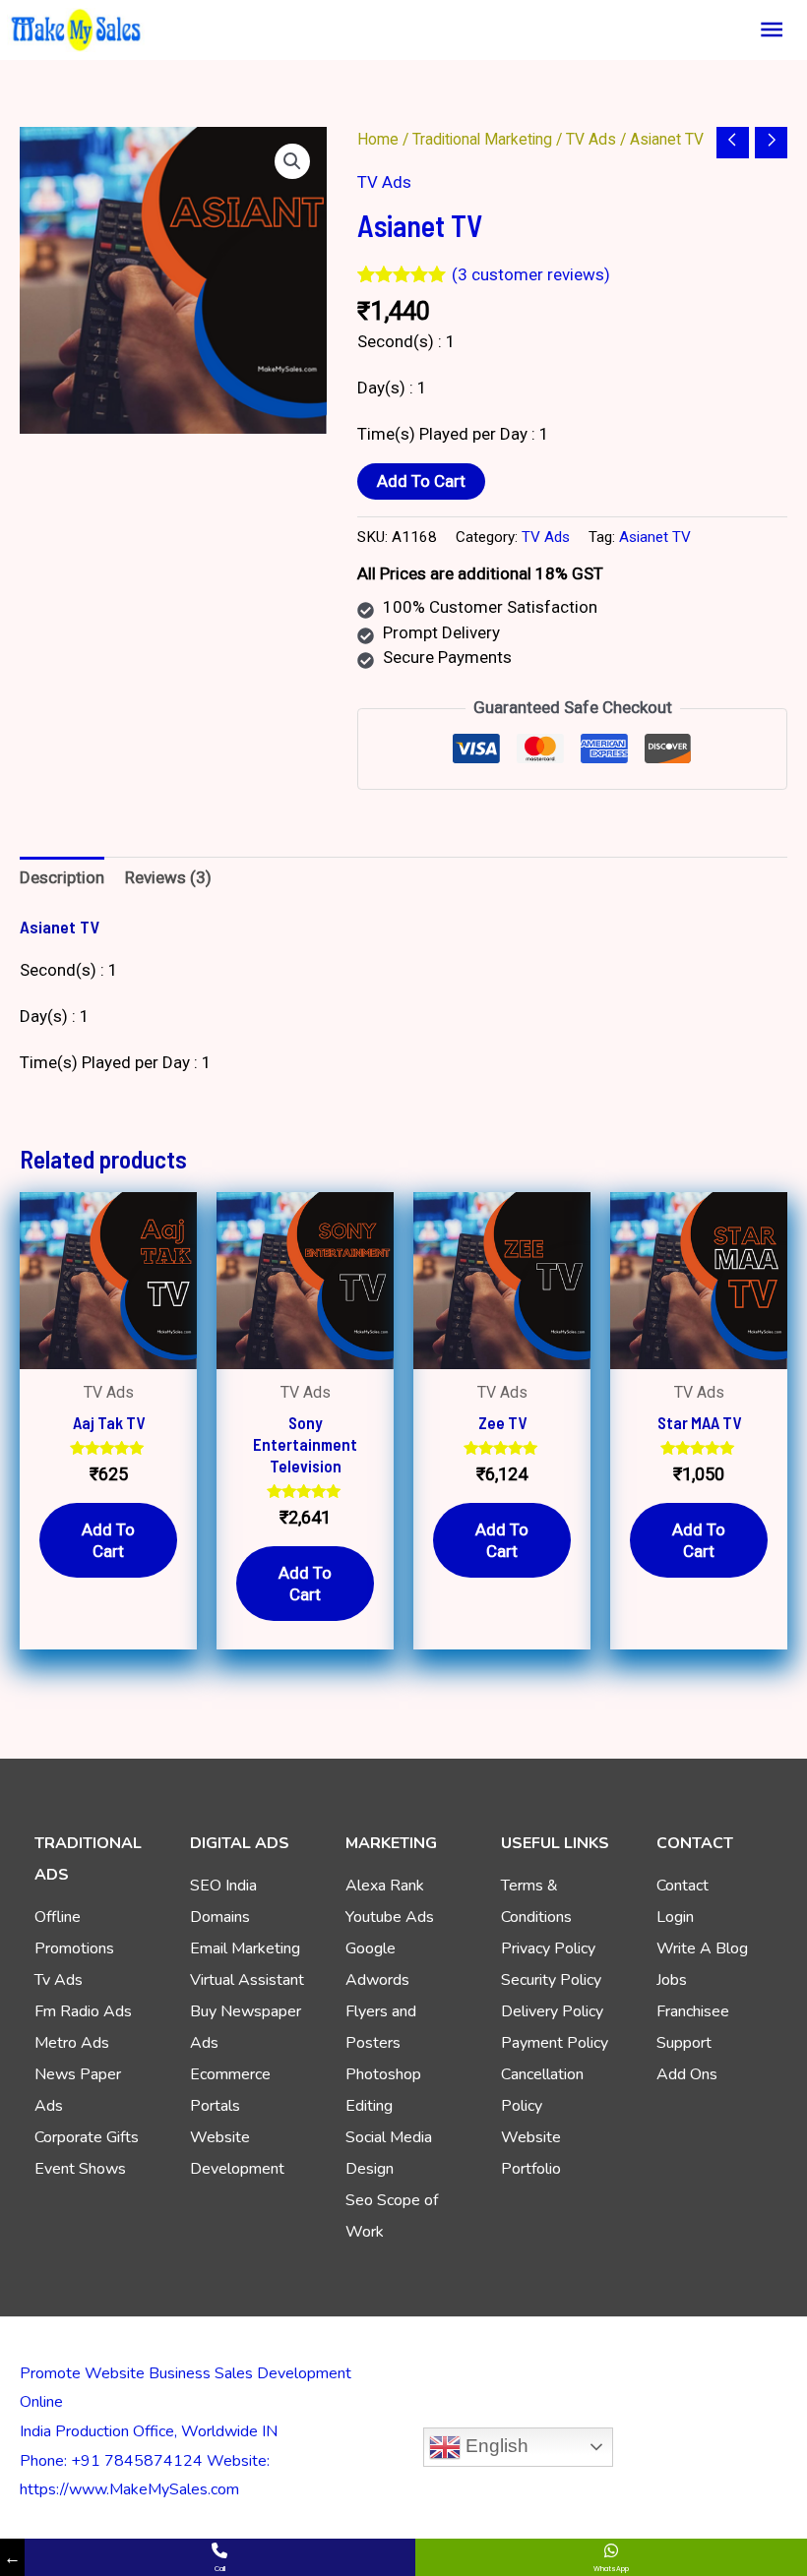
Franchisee (693, 2011)
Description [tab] (62, 877)
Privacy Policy (548, 1948)
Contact (683, 1886)
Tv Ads (59, 1980)
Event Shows (80, 2169)
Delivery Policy (552, 2011)
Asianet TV (655, 537)
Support (684, 2043)
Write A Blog (702, 1948)
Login (675, 1917)
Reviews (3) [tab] (168, 877)
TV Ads (591, 139)
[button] (292, 161)
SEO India (223, 1886)
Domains (220, 1917)
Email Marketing (245, 1948)
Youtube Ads (390, 1917)
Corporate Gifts (87, 2137)
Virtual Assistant (247, 1980)
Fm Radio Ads (83, 2011)
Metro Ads (72, 2043)
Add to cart (421, 481)
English (495, 2446)
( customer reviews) (531, 274)
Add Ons (687, 2074)
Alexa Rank (385, 1886)
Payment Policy (555, 2043)
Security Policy (551, 1980)
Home (378, 139)
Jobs (672, 1980)
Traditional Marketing (482, 139)
